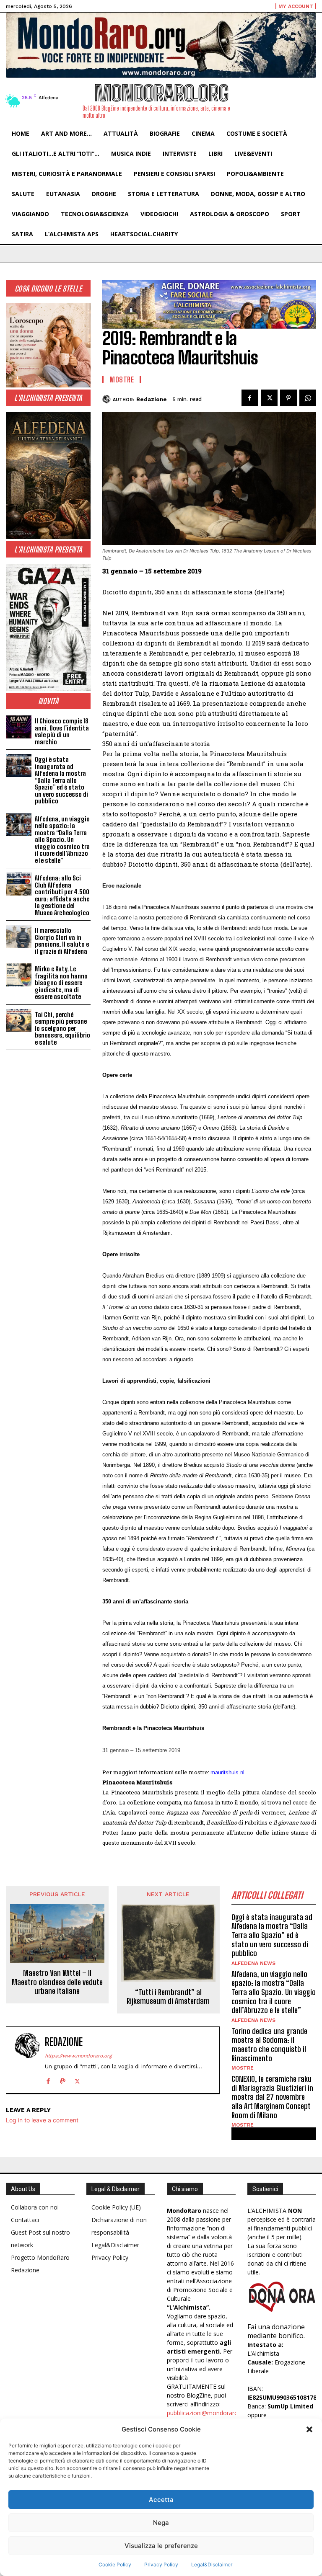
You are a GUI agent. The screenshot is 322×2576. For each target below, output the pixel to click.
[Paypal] (63, 2079)
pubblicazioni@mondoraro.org (208, 2413)
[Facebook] (250, 398)
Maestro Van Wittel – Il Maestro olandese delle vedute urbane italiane (57, 1982)
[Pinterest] (288, 398)
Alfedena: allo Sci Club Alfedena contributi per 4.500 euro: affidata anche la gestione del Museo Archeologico (62, 895)
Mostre (122, 379)
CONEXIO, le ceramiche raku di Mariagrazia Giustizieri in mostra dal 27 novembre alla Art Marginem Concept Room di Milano (272, 2097)
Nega (161, 2523)
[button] (309, 2429)
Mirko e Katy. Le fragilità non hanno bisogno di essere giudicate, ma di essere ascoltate (61, 983)
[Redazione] (108, 399)
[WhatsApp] (308, 398)
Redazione (152, 399)
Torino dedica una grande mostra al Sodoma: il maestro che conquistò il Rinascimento (269, 2045)
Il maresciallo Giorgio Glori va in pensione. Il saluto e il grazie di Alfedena (62, 941)
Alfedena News (253, 1963)
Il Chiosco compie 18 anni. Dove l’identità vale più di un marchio (62, 731)
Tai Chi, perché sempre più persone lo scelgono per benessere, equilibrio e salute (62, 1028)
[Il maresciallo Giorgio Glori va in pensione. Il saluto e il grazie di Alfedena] (19, 936)
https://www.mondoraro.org (78, 2056)
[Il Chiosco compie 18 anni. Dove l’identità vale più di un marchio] (19, 727)
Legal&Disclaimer (212, 2564)
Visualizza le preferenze (161, 2546)
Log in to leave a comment (42, 2120)
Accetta (161, 2500)
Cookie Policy (115, 2564)
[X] (269, 398)
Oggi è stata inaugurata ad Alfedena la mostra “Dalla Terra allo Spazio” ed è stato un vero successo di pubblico (61, 780)
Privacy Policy (161, 2564)
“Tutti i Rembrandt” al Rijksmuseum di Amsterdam (168, 1997)
